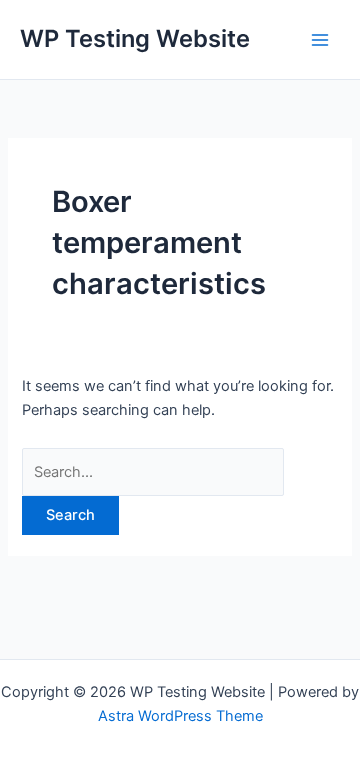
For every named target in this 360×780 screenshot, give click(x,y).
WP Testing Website (135, 38)
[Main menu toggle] (320, 39)
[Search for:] (153, 472)
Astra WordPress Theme (180, 716)
